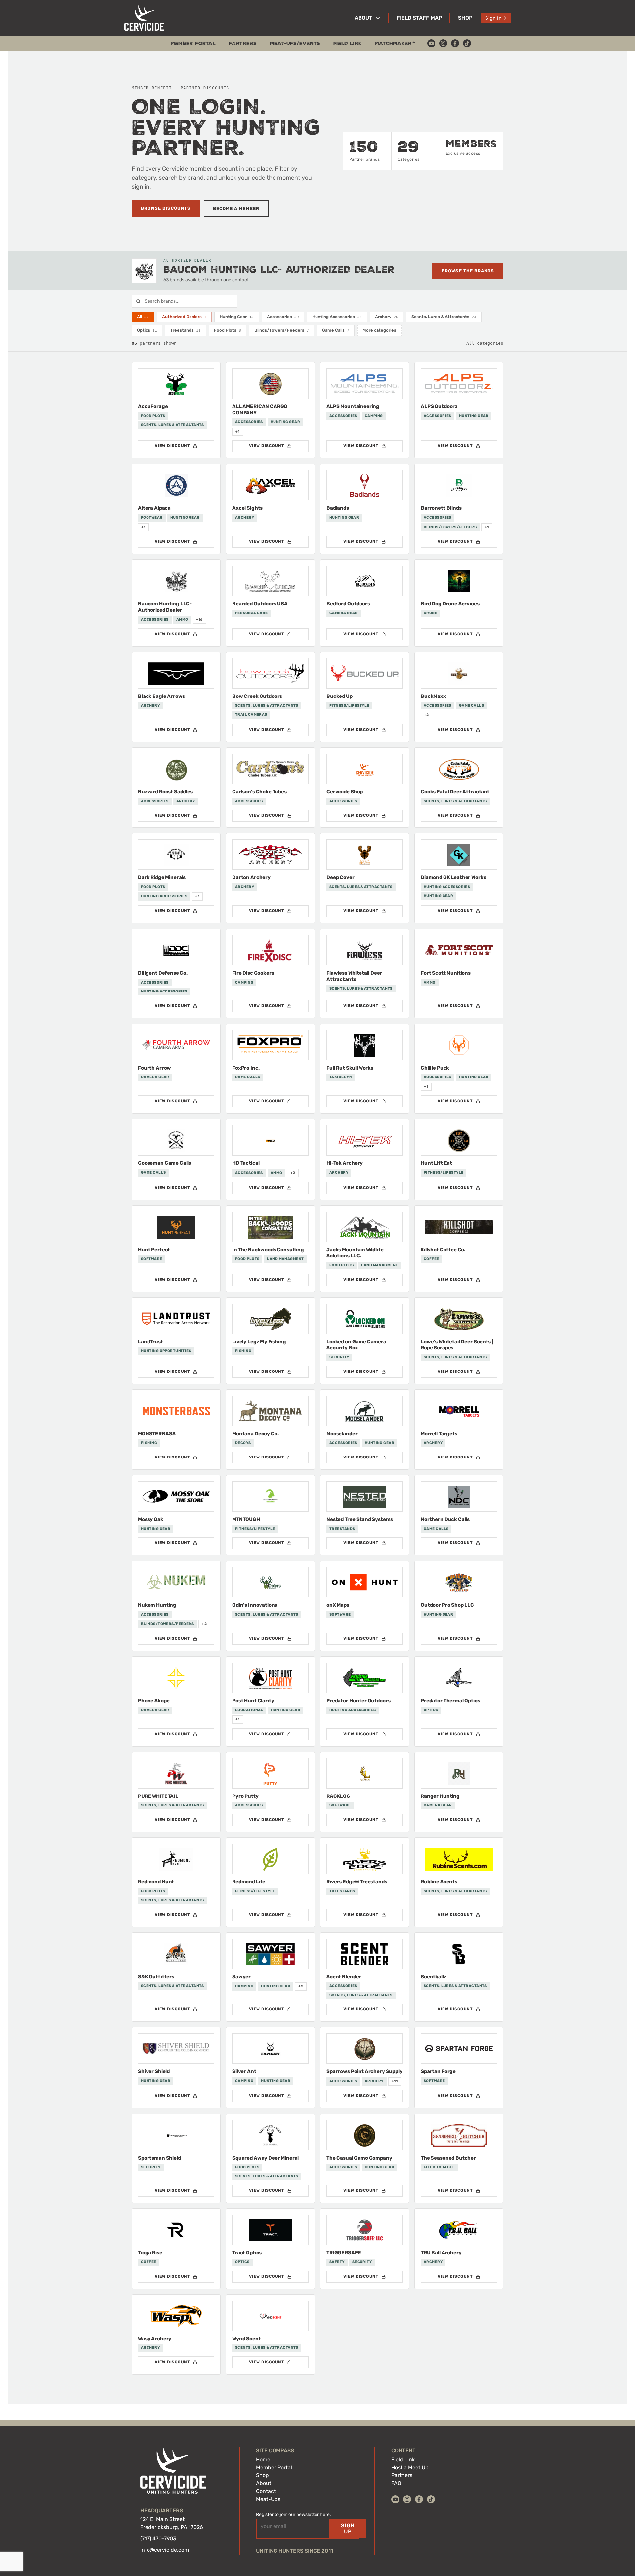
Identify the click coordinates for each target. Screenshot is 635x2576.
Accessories (283, 317)
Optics (147, 330)
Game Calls (336, 330)
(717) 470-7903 (158, 2538)
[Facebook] (455, 43)
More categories (379, 330)
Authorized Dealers (184, 317)
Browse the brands (468, 271)
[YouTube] (431, 43)
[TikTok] (467, 43)
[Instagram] (443, 43)
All (143, 317)
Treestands (186, 330)
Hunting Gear (237, 317)
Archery (387, 317)
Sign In (493, 18)
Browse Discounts (166, 208)
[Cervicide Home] (144, 18)
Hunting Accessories (337, 317)
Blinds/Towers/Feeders (282, 330)
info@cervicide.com (165, 2550)
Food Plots (228, 330)
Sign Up (348, 2529)
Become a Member (236, 209)
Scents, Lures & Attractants (444, 317)
